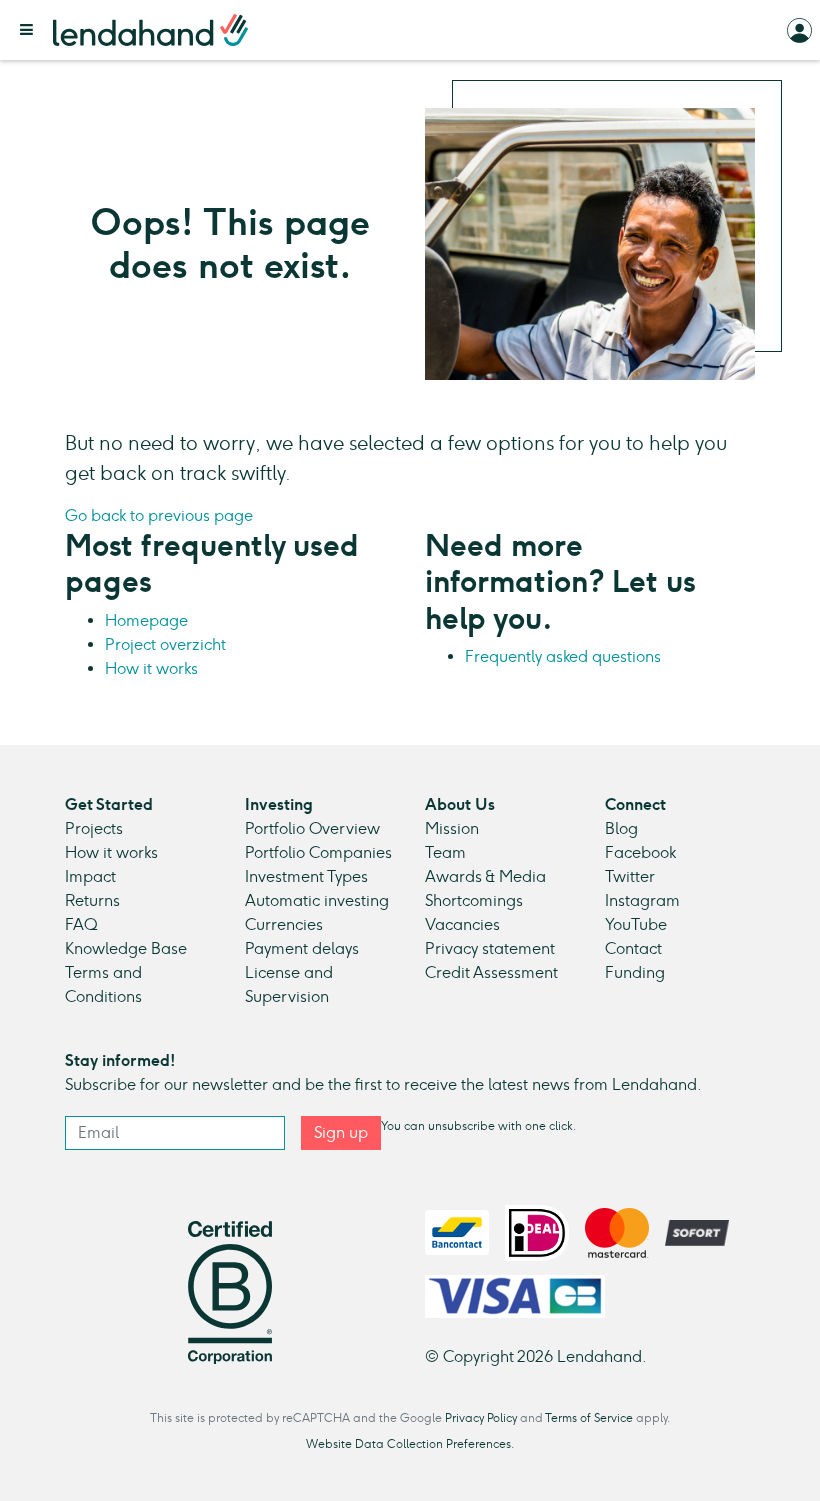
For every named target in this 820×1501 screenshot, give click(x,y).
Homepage (146, 620)
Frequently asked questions (563, 656)
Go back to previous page (159, 515)
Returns (92, 900)
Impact (90, 876)
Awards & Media (485, 876)
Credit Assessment (491, 972)
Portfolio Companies (318, 852)
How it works (151, 668)
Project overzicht (165, 644)
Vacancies (462, 924)
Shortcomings (474, 900)
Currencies (284, 924)
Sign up (341, 1132)
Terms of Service (589, 1418)
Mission (452, 828)
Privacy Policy (481, 1418)
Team (445, 852)
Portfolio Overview (312, 828)
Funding (635, 972)
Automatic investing (317, 900)
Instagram (642, 900)
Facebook (640, 852)
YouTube (636, 924)
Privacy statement (490, 948)
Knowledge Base (126, 948)
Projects (94, 828)
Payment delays (302, 948)
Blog (621, 828)
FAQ (81, 924)
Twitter (630, 876)
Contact (633, 948)
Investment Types (306, 876)
